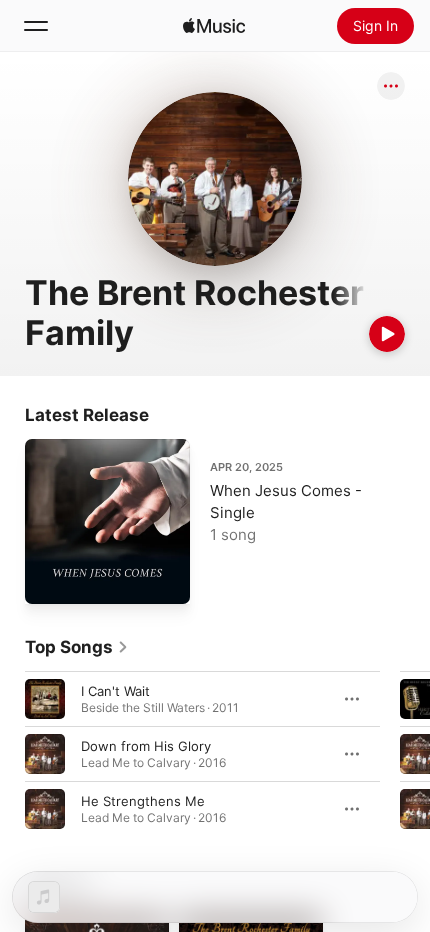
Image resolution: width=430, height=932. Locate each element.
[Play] (387, 334)
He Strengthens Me (143, 801)
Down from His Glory (146, 746)
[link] (77, 647)
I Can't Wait (115, 691)
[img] (214, 26)
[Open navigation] (36, 26)
